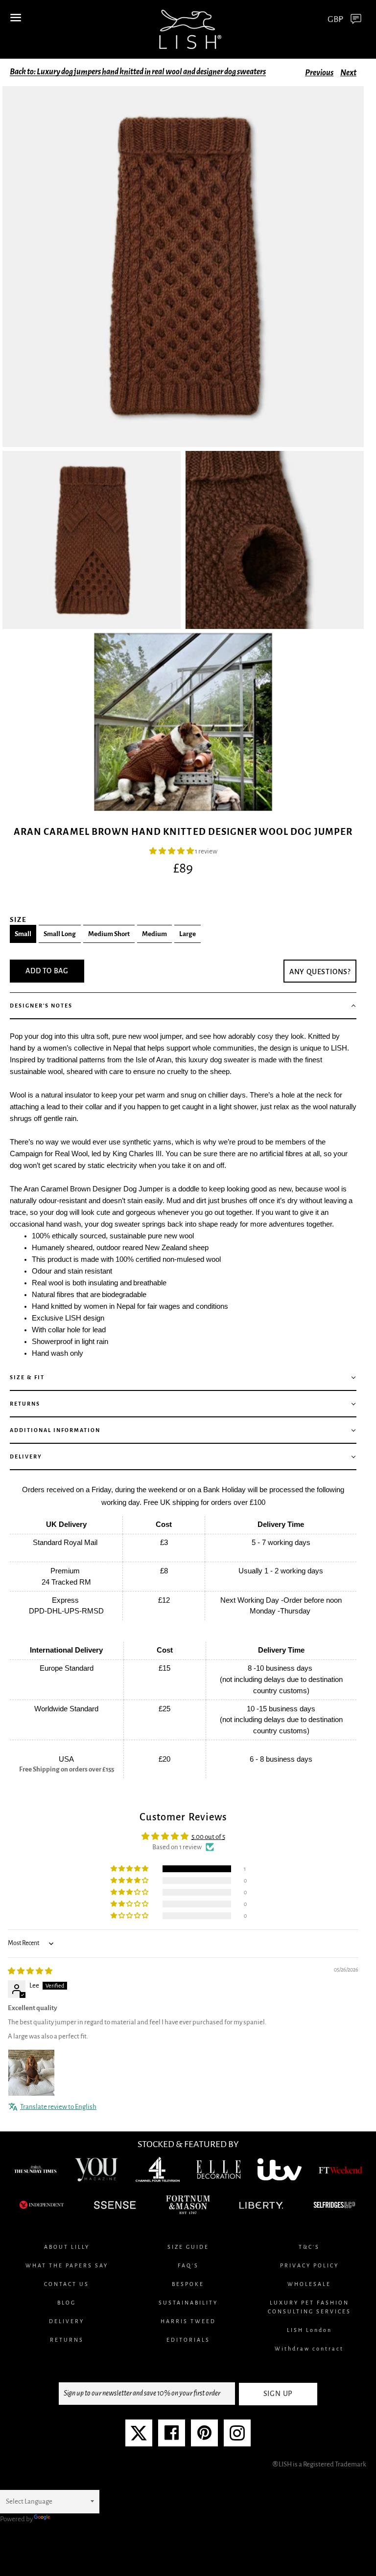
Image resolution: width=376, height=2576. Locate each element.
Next (348, 73)
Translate (65, 2519)
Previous (319, 73)
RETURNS (67, 2340)
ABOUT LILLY (67, 2247)
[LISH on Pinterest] (204, 2437)
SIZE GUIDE (188, 2247)
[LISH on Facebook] (172, 2437)
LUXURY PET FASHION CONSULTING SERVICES (309, 2307)
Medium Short (109, 934)
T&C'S (309, 2247)
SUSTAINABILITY (188, 2303)
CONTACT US (67, 2284)
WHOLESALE (309, 2284)
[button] (172, 851)
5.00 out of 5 (208, 1837)
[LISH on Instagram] (237, 2437)
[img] (30, 1971)
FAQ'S (188, 2265)
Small (23, 934)
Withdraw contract (309, 2349)
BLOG (67, 2303)
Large (188, 934)
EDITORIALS (188, 2340)
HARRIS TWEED (188, 2321)
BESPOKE (188, 2284)
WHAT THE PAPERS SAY (67, 2265)
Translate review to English (58, 2107)
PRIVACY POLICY (309, 2265)
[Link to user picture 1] (31, 2073)
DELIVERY (67, 2321)
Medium (154, 934)
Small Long (60, 934)
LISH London (309, 2330)
